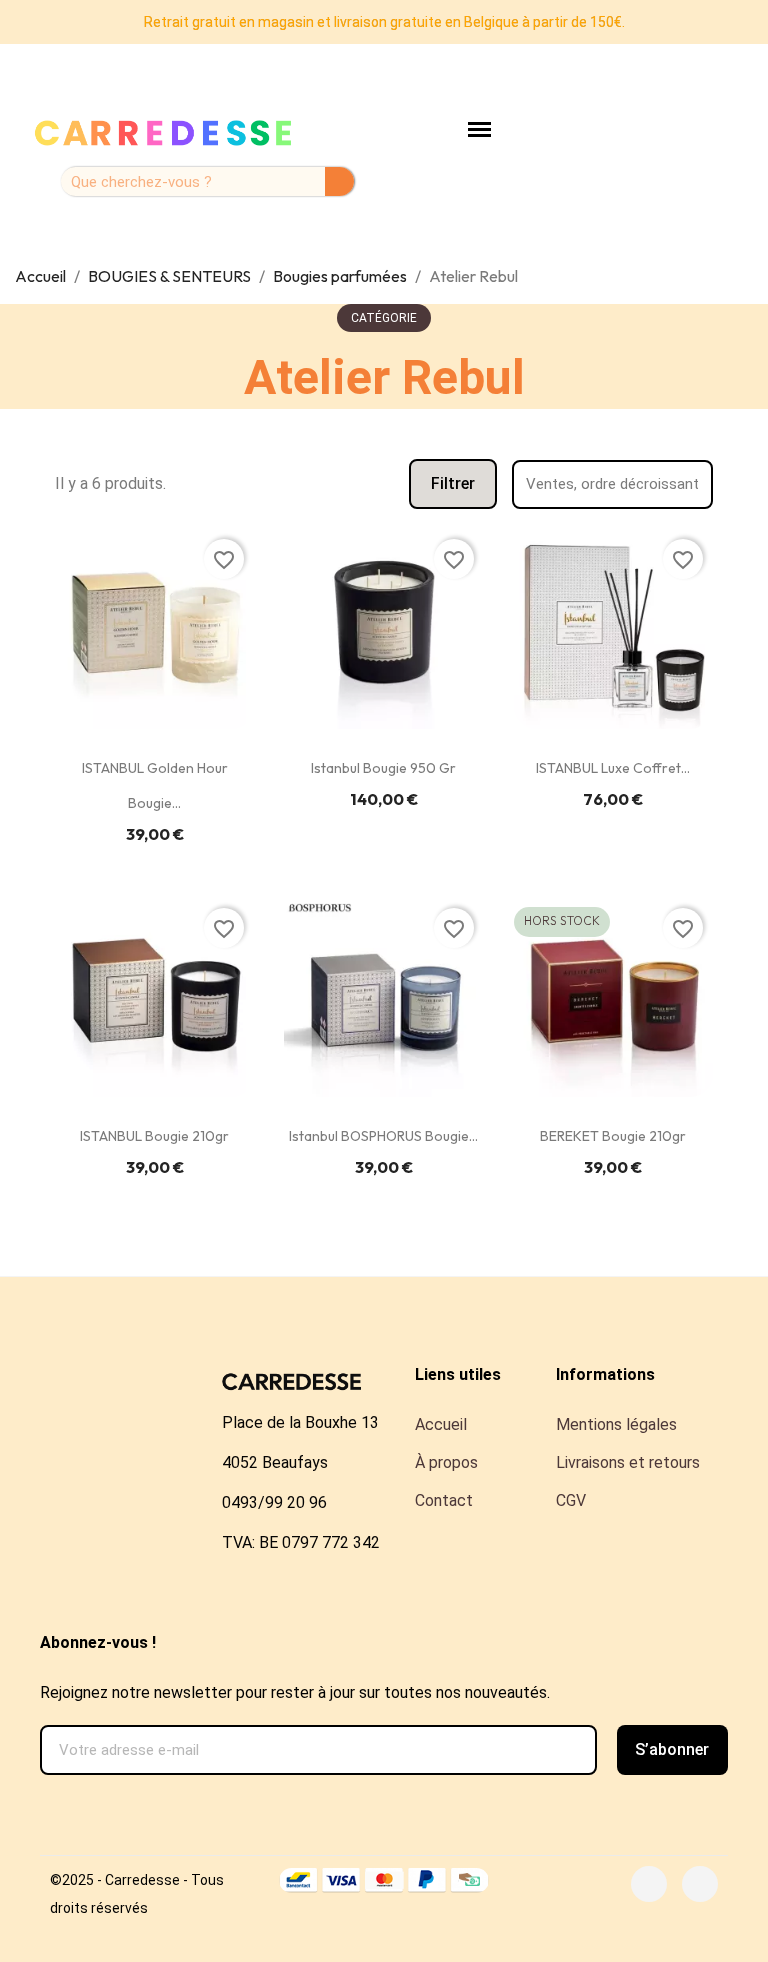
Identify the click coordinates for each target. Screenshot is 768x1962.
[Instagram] (700, 1884)
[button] (453, 484)
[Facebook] (649, 1884)
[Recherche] (339, 181)
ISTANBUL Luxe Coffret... (613, 768)
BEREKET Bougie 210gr (613, 1136)
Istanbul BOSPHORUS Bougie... (383, 1136)
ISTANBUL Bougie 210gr (154, 1136)
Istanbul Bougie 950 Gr (383, 768)
